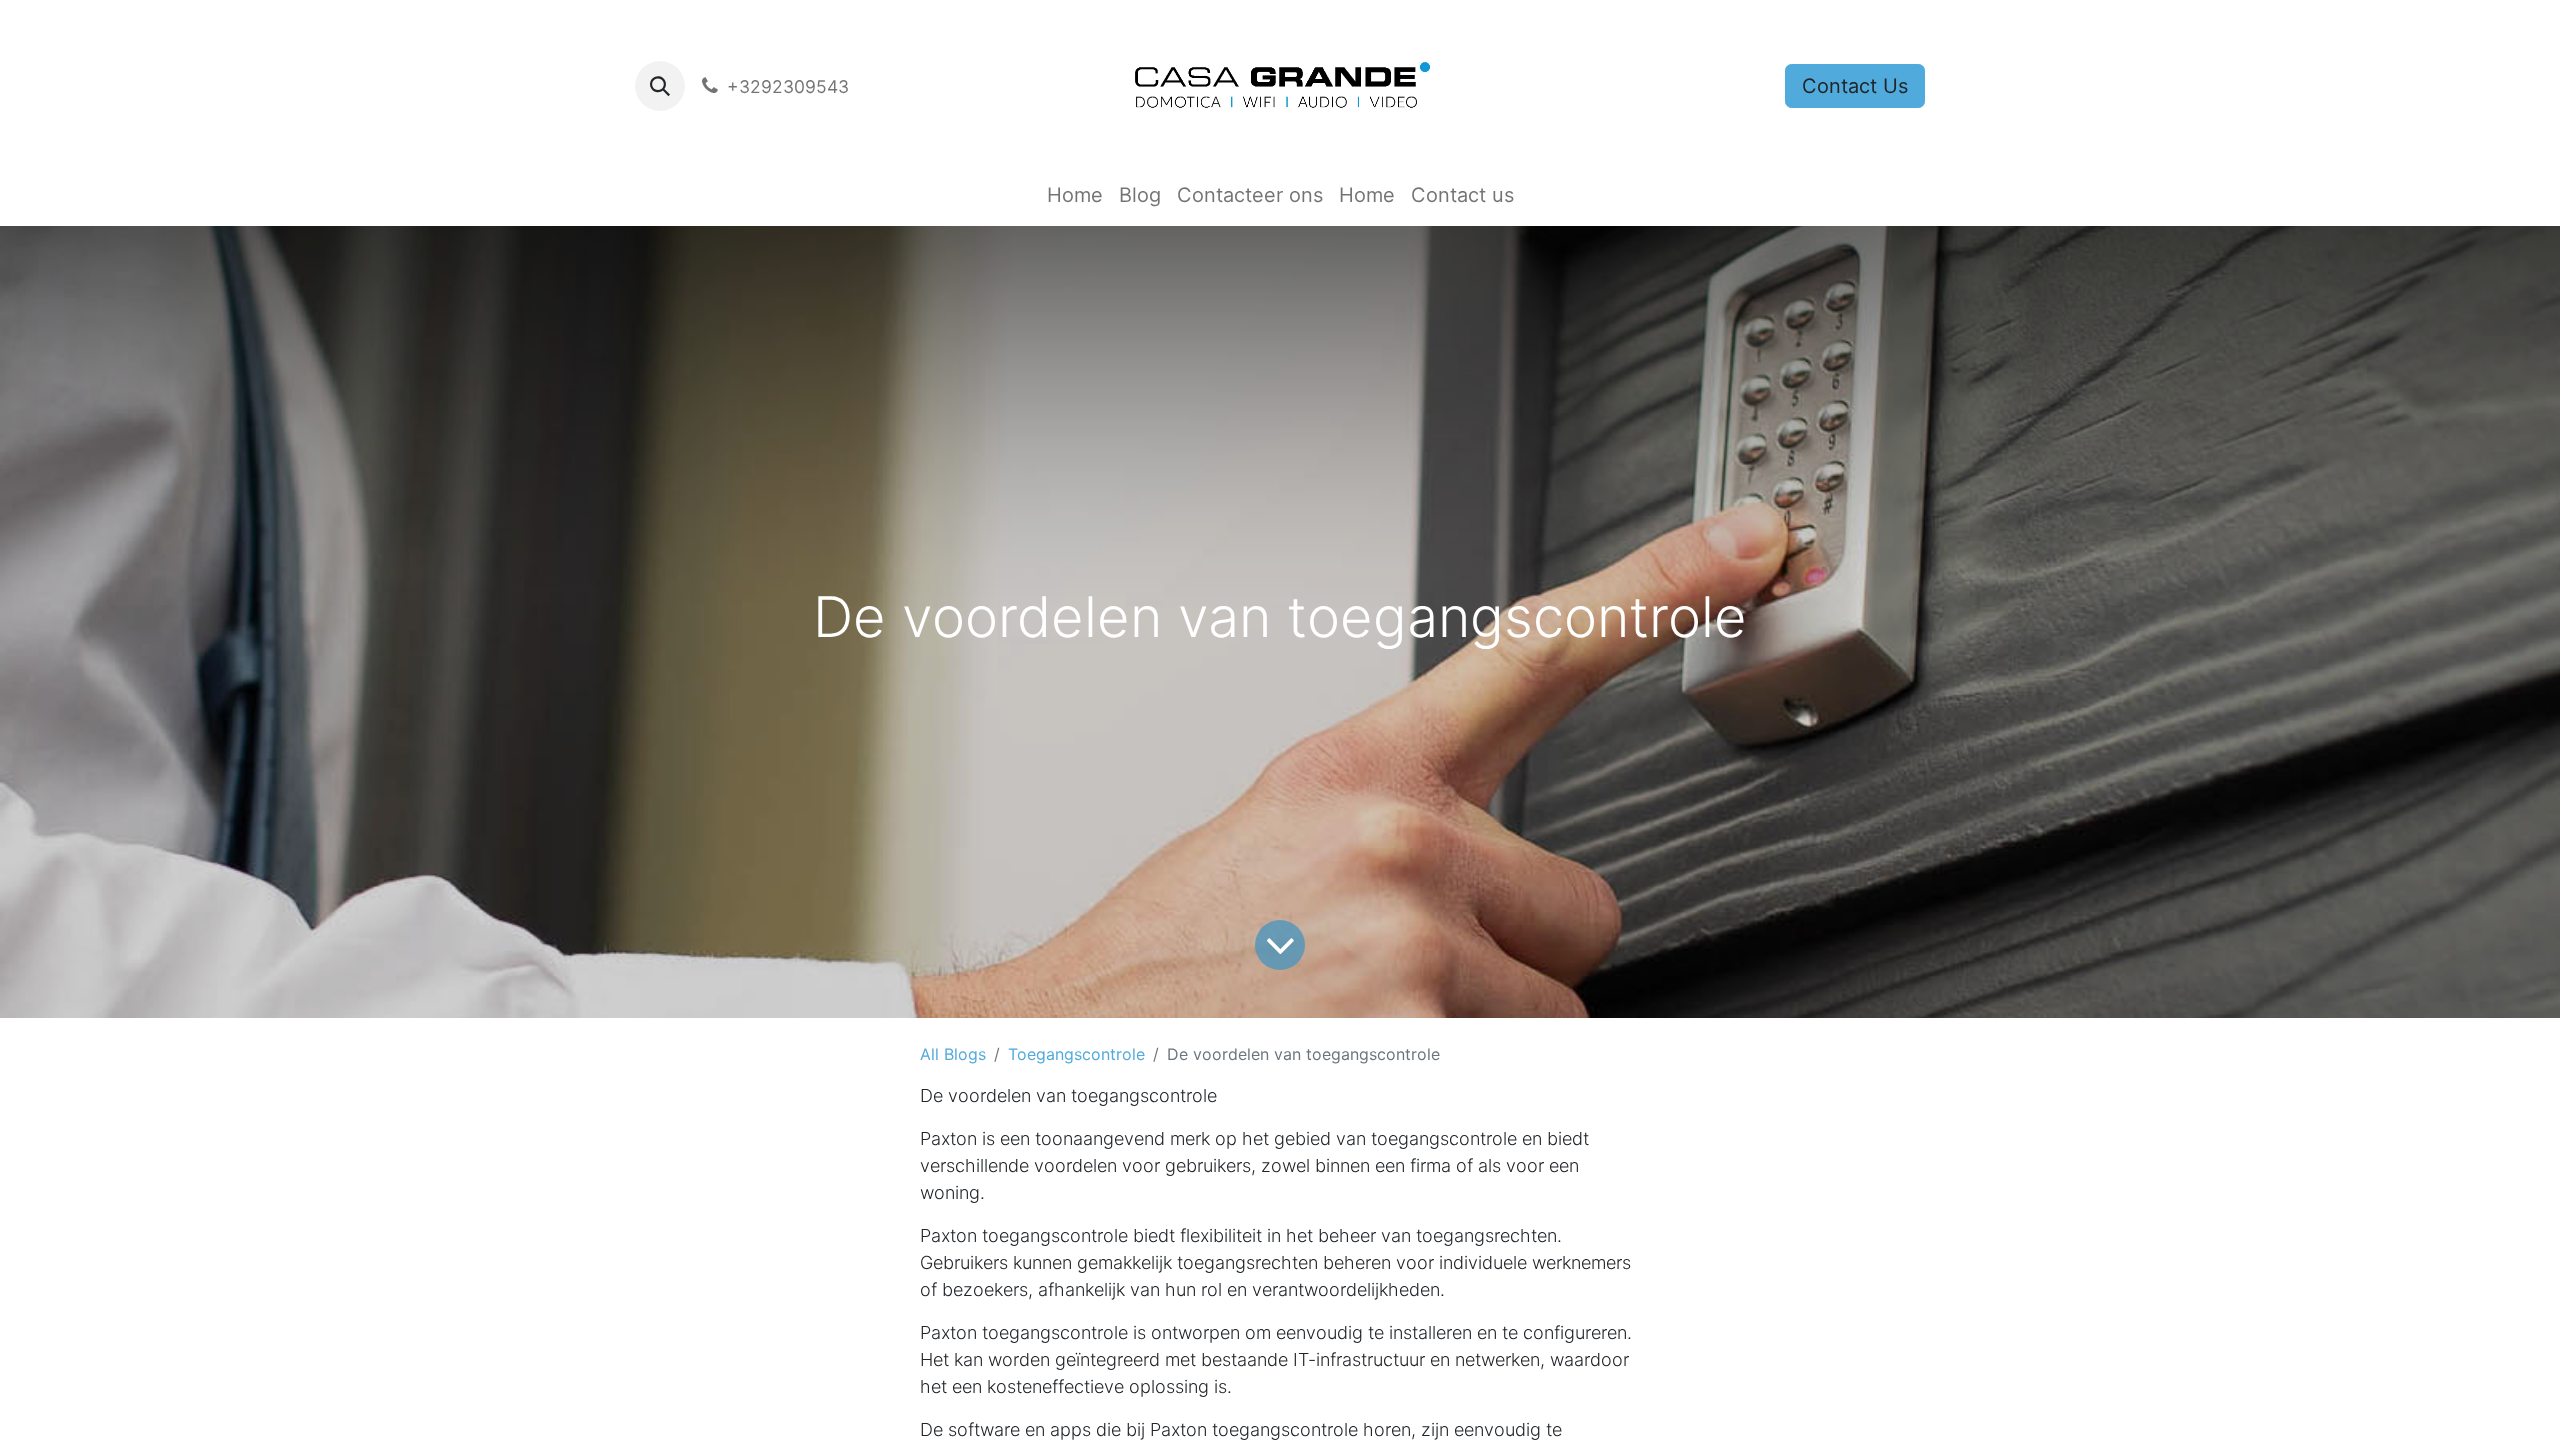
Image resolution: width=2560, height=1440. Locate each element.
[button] (660, 86)
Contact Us (1855, 86)
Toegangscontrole (1076, 1054)
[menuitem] (1075, 195)
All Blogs (953, 1054)
